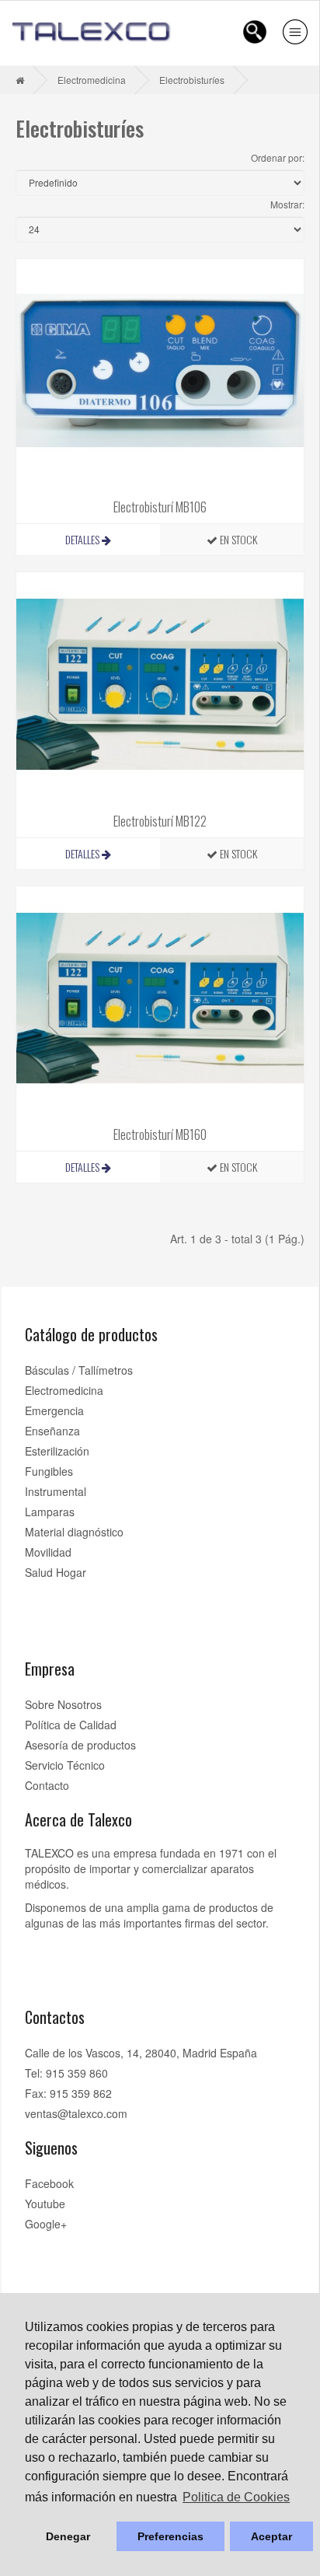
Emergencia (54, 1410)
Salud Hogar (56, 1572)
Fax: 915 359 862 (68, 2093)
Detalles (83, 539)
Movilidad (48, 1552)
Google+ (46, 2224)
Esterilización (57, 1451)
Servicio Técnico (65, 1765)
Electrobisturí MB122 (160, 821)
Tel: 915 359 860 (66, 2073)
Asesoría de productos (80, 1745)
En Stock (237, 539)
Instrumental (56, 1491)
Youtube (45, 2204)
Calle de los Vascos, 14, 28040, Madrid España (141, 2053)
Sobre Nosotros (63, 1704)
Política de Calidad (71, 1725)
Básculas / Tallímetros (79, 1370)
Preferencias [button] (170, 2536)
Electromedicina (92, 80)
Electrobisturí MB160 (160, 1134)
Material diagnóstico (74, 1532)
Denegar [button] (68, 2536)
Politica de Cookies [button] (236, 2497)
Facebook (49, 2183)
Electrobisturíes (192, 80)
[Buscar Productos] (255, 32)
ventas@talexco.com (76, 2113)
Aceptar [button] (271, 2536)
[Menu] (295, 32)
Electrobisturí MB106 (160, 507)
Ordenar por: (278, 157)
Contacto (47, 1785)
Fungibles (49, 1471)
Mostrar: (287, 204)
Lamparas (50, 1512)
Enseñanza (52, 1431)
